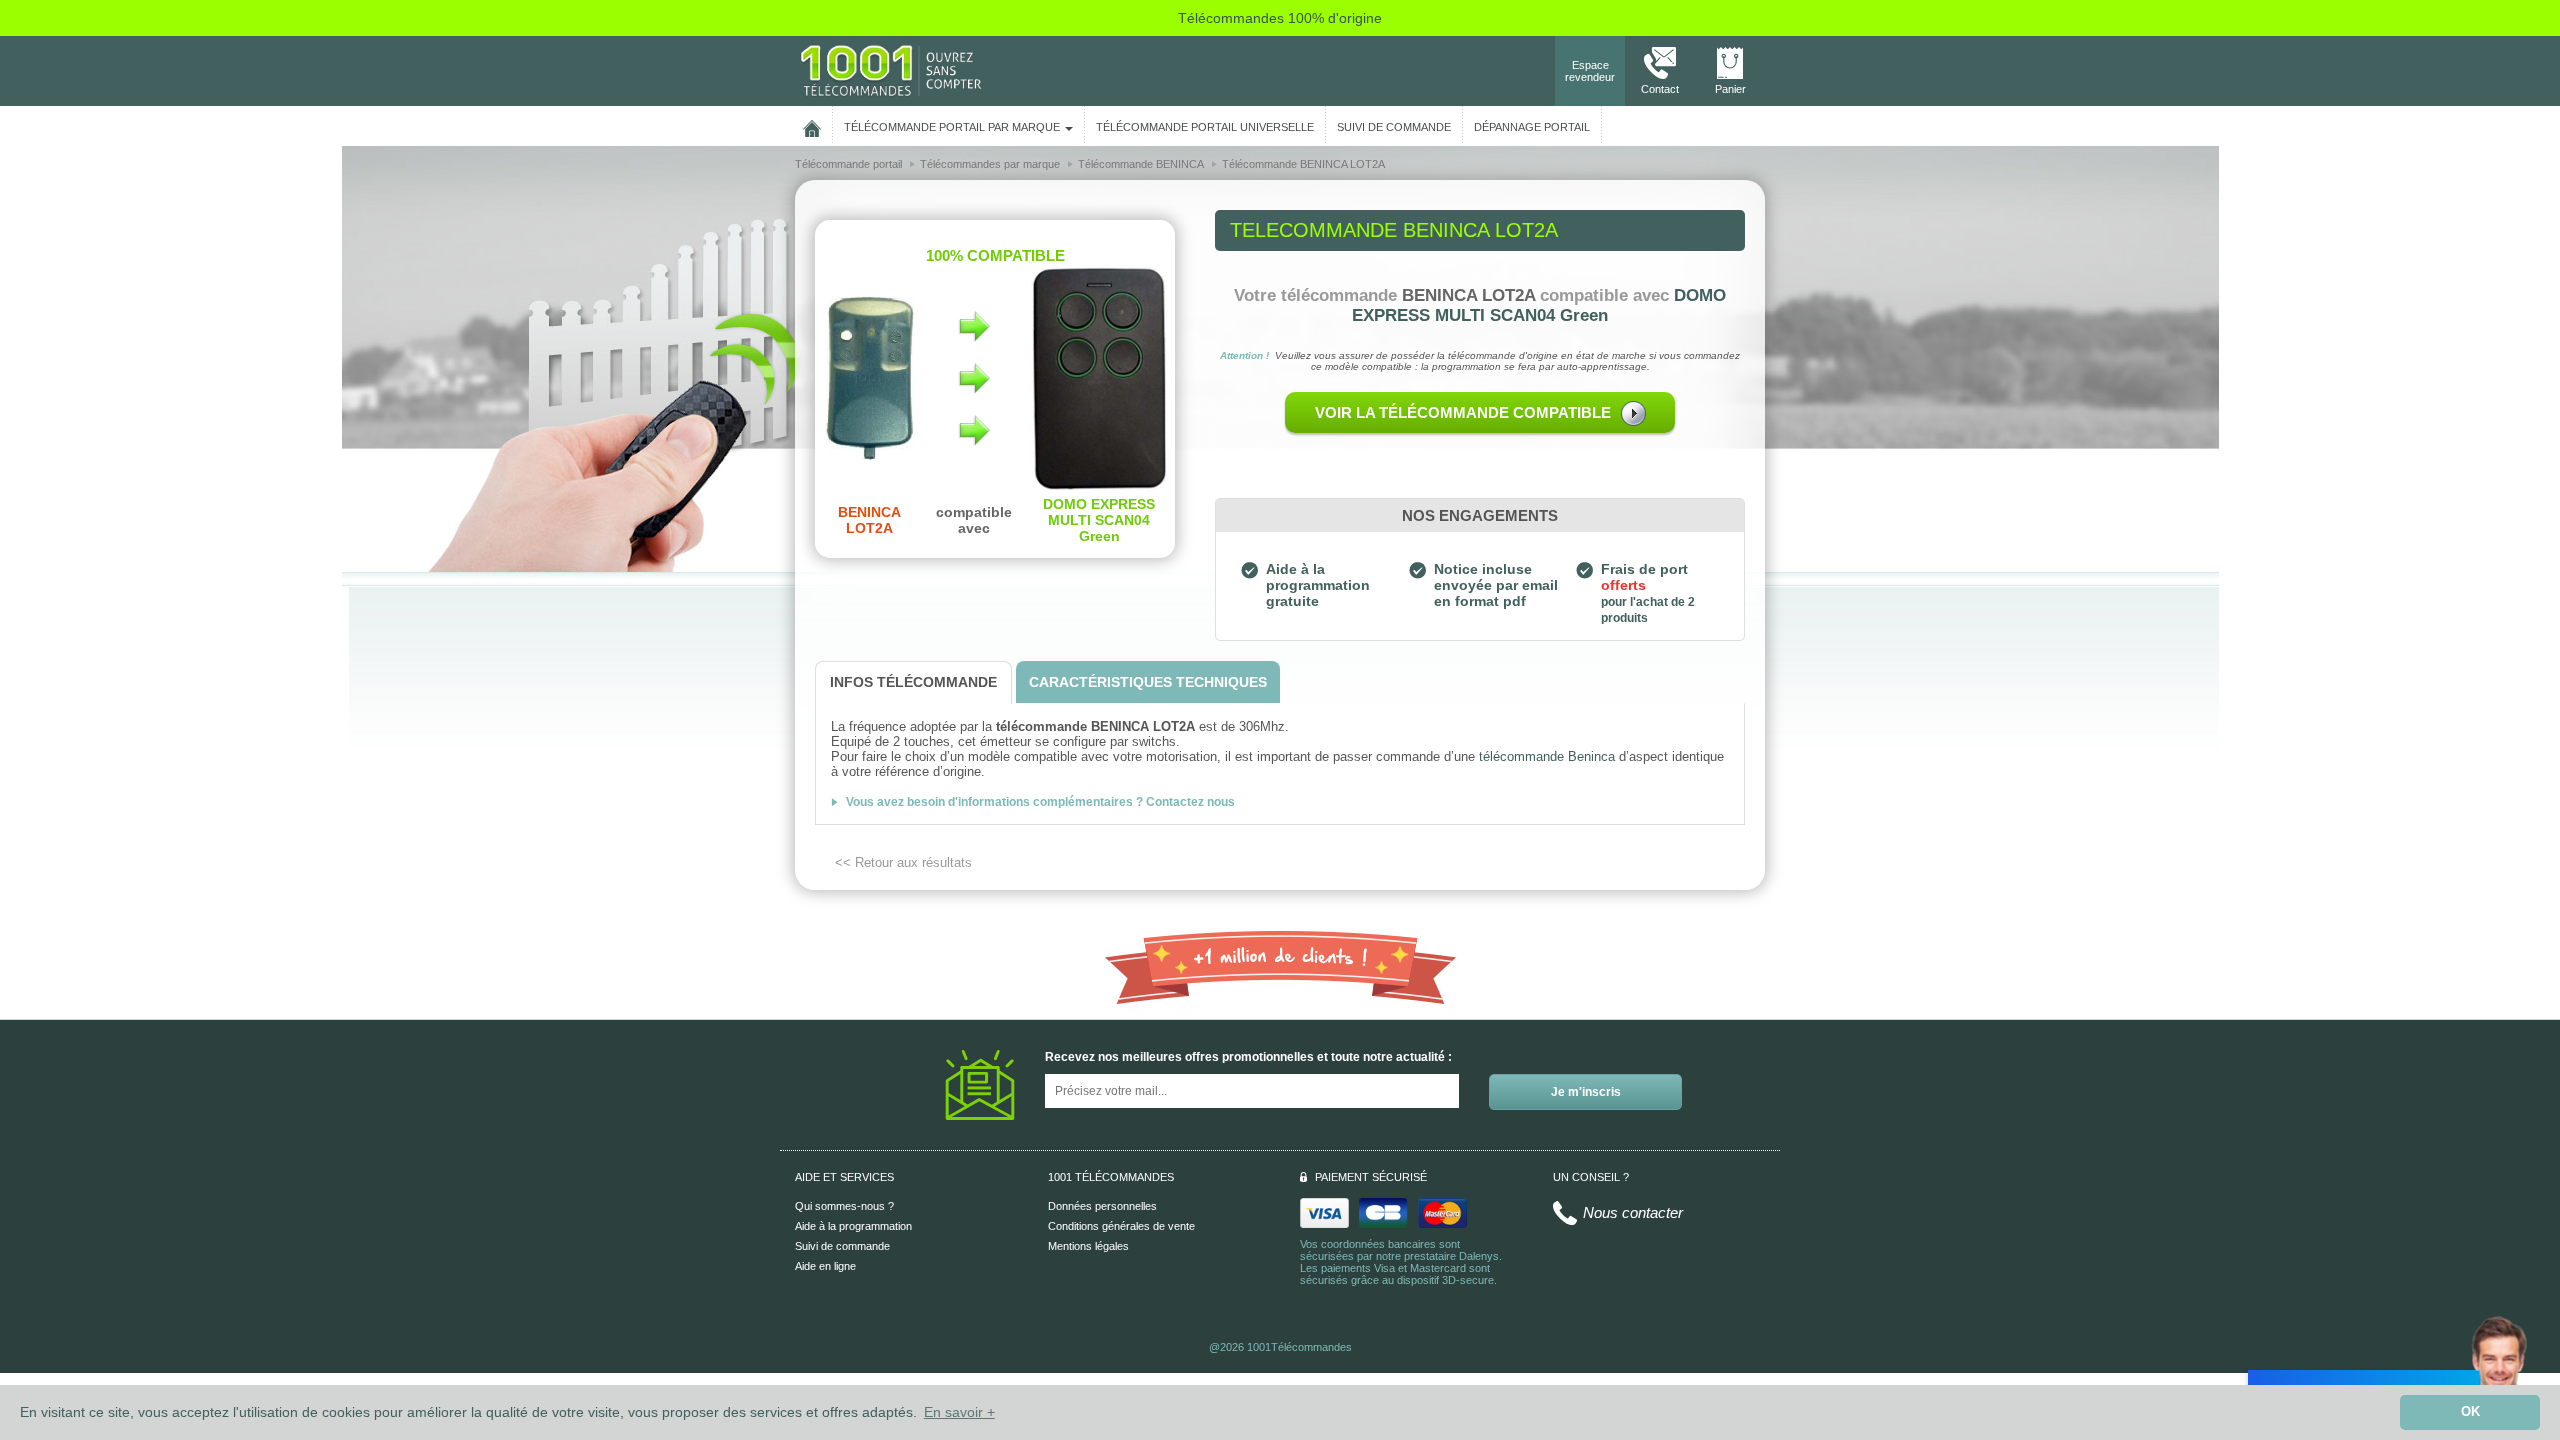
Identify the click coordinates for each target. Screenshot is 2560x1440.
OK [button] (2470, 1412)
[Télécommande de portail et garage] (891, 70)
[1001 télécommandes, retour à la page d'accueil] (812, 125)
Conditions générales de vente (1121, 1226)
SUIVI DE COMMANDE (1394, 127)
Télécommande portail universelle (1205, 127)
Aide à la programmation (853, 1226)
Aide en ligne (825, 1266)
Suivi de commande (842, 1246)
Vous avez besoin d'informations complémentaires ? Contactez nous (1040, 802)
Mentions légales (1088, 1246)
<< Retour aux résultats (903, 862)
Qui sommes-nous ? (844, 1206)
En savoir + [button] (959, 1412)
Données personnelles (1102, 1206)
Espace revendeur (1590, 71)
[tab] (913, 682)
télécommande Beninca (1547, 756)
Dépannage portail (1532, 127)
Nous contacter (1633, 1212)
